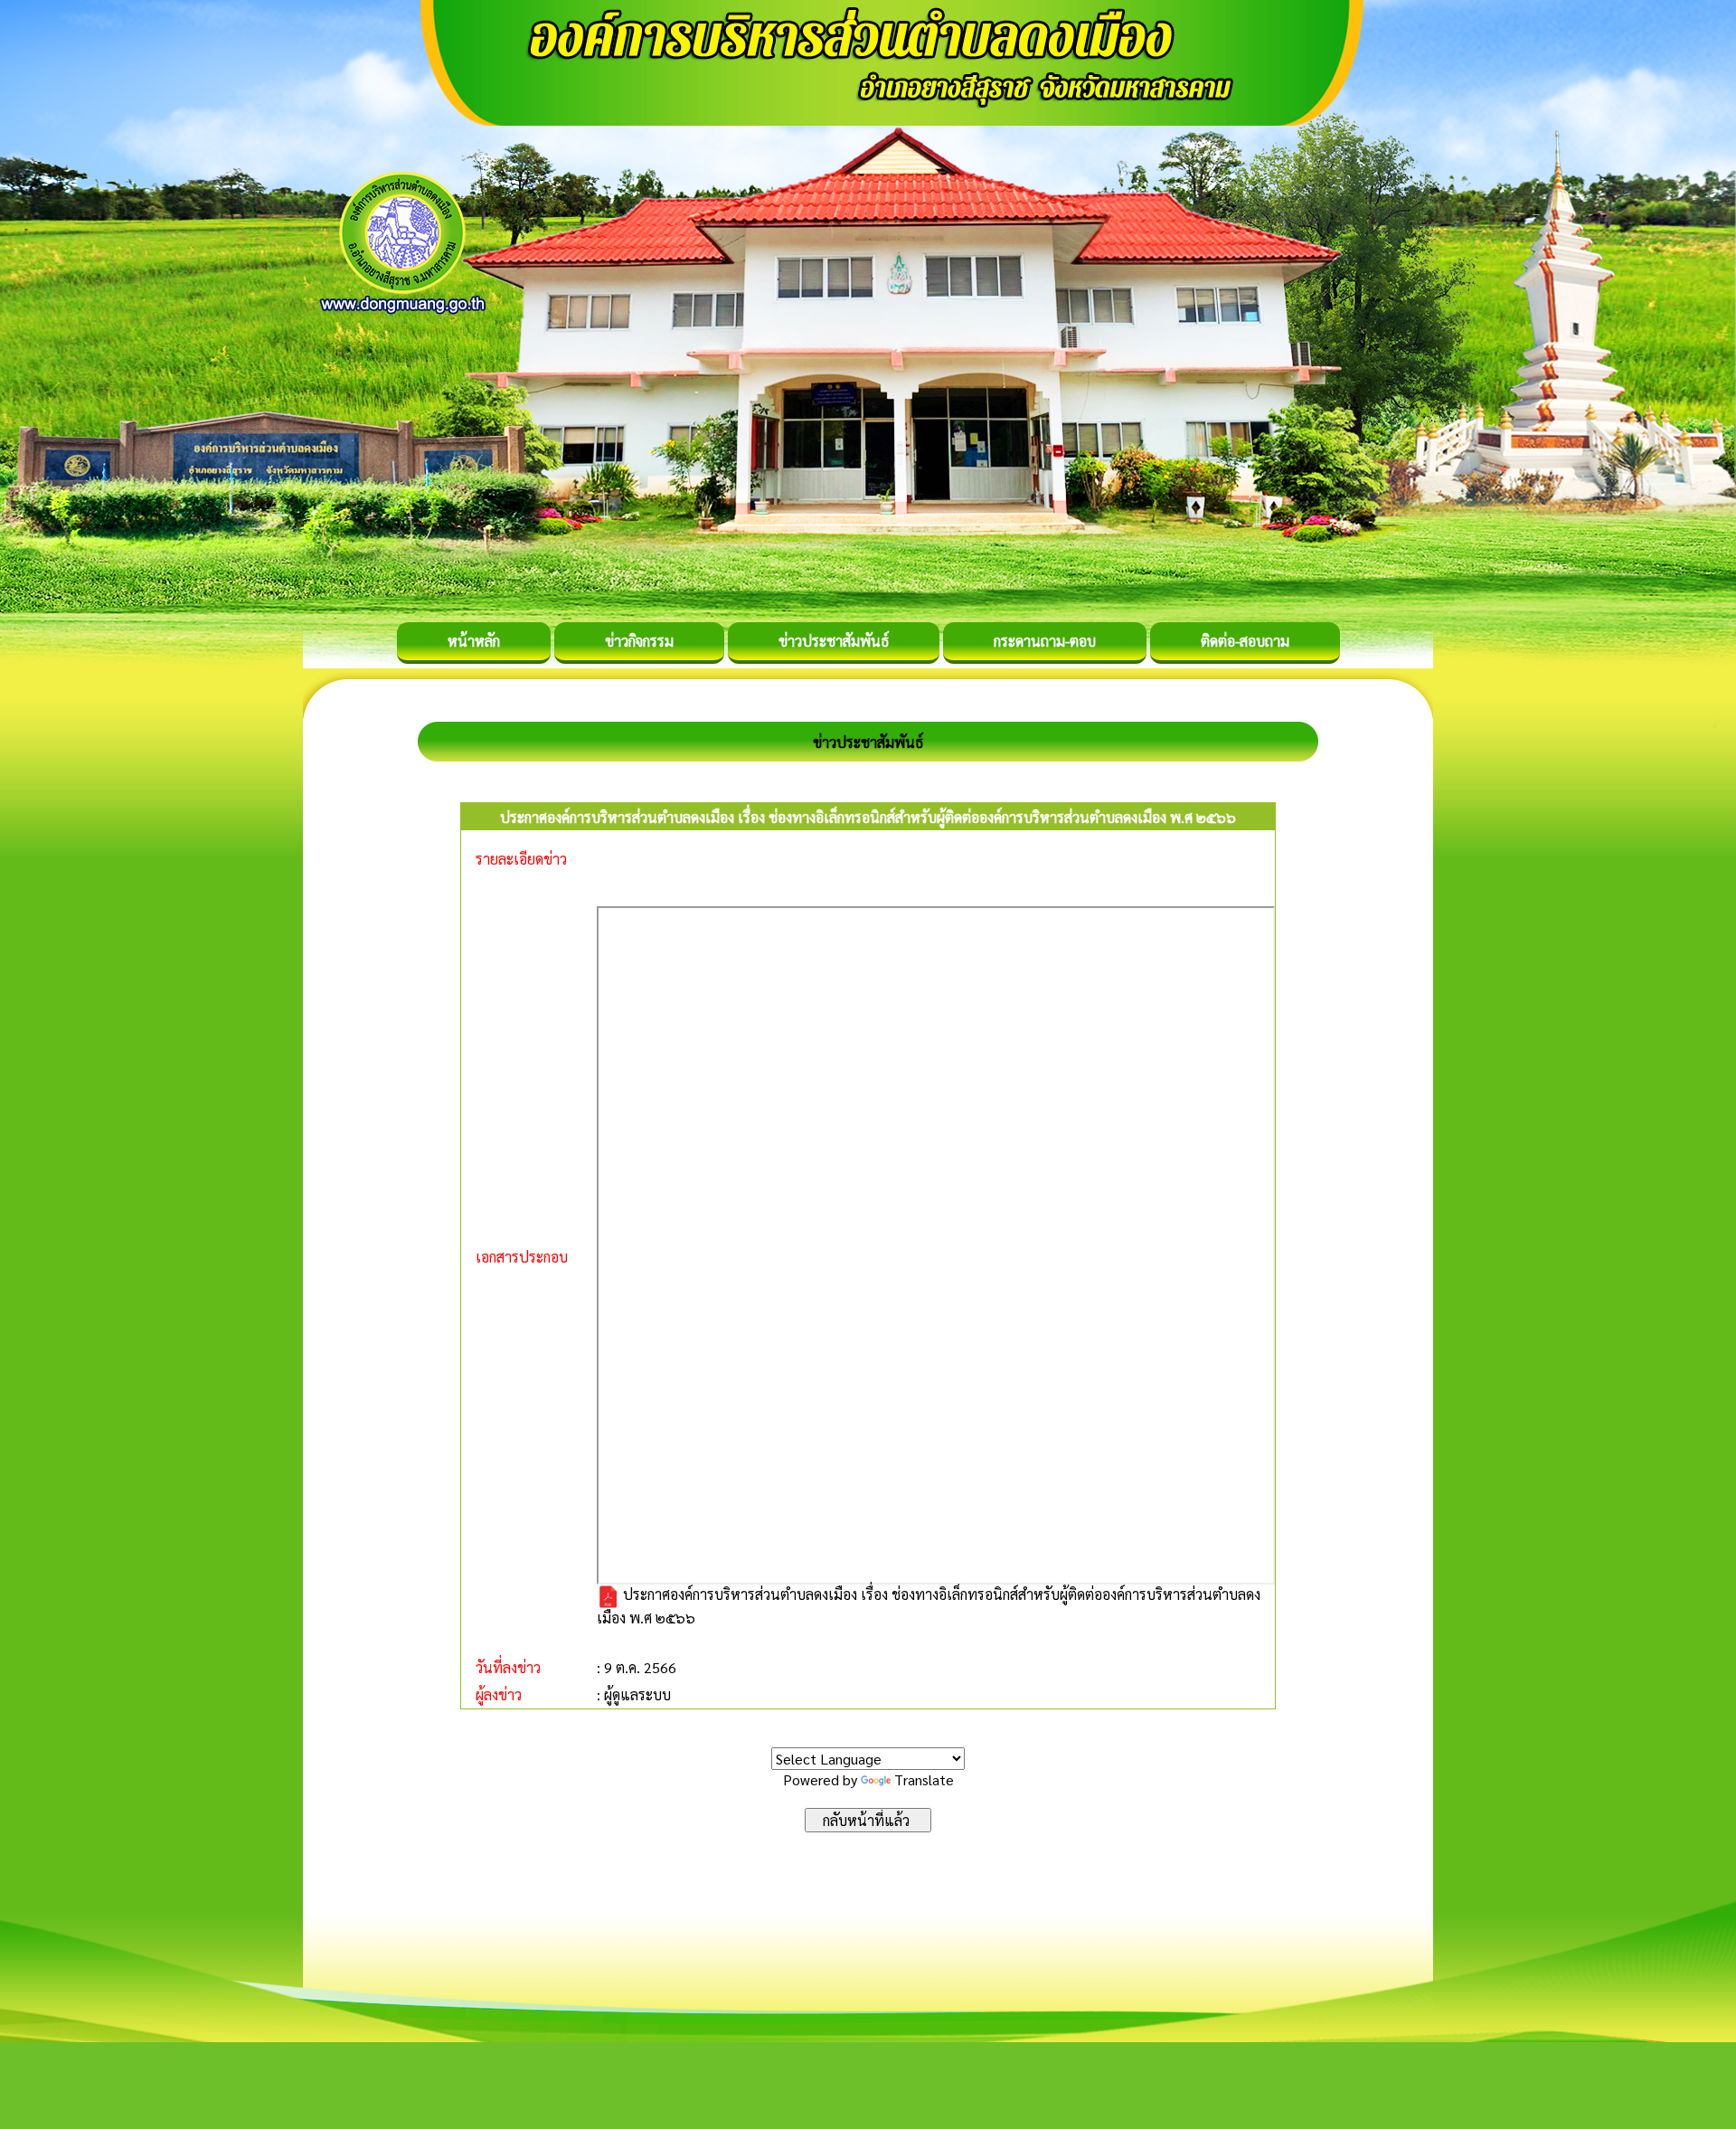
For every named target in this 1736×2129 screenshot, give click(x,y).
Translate (924, 1779)
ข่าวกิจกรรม (639, 641)
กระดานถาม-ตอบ (1045, 641)
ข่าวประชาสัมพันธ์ (834, 641)
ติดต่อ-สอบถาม (1245, 641)
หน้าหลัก (474, 641)
